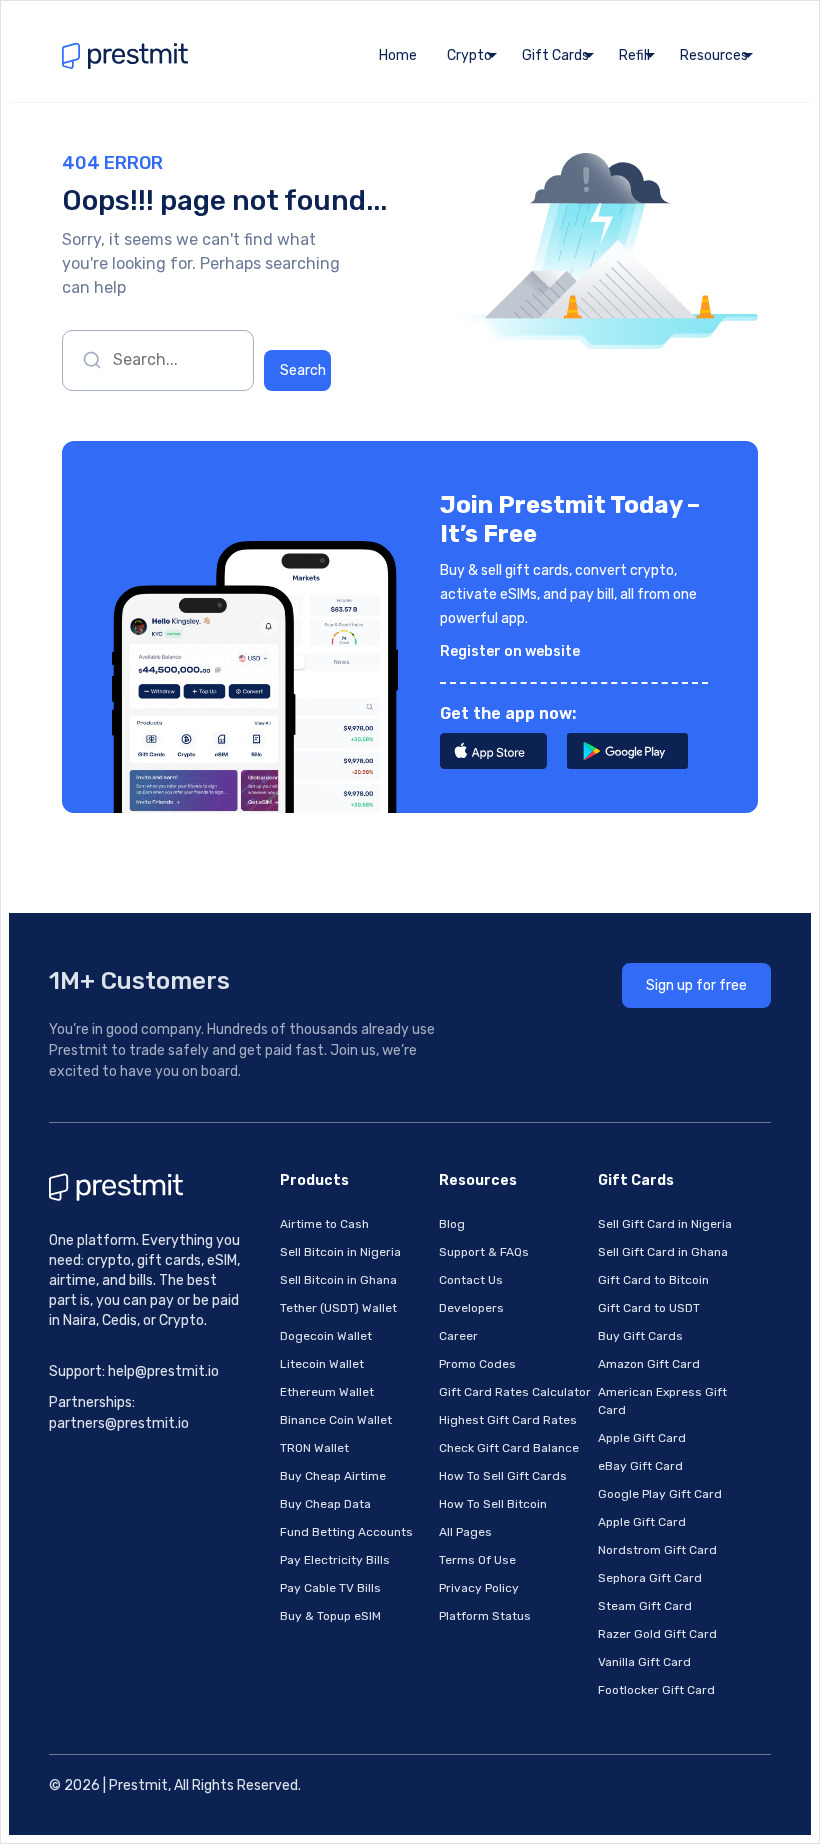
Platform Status (485, 1616)
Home (398, 55)
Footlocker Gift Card (656, 1690)
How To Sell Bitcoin (493, 1504)
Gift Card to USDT (649, 1308)
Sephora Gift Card (650, 1578)
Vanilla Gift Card (644, 1662)
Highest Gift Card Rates (508, 1420)
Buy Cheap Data (325, 1504)
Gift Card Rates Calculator (515, 1392)
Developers (471, 1308)
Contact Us (471, 1280)
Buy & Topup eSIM (330, 1616)
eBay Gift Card (640, 1466)
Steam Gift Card (645, 1606)
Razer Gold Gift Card (657, 1634)
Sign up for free (696, 985)
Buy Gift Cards (640, 1336)
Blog (452, 1224)
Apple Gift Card (642, 1438)
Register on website (510, 651)
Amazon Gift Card (649, 1364)
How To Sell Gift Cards (503, 1476)
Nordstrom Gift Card (657, 1550)
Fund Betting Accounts (346, 1532)
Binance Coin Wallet (336, 1420)
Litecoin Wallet (322, 1364)
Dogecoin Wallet (326, 1336)
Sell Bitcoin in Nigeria (340, 1252)
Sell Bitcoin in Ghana (338, 1280)
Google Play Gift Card (660, 1494)
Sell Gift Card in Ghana (663, 1252)
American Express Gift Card (662, 1401)
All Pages (465, 1532)
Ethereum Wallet (327, 1392)
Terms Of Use (477, 1560)
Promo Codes (477, 1364)
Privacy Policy (479, 1588)
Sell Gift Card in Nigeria (665, 1224)
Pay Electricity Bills (335, 1560)
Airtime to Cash (324, 1224)
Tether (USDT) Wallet (338, 1308)
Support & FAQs (484, 1252)
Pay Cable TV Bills (330, 1588)
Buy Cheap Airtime (333, 1476)
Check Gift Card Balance (509, 1448)
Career (458, 1336)
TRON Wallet (314, 1448)
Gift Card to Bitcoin (653, 1280)
